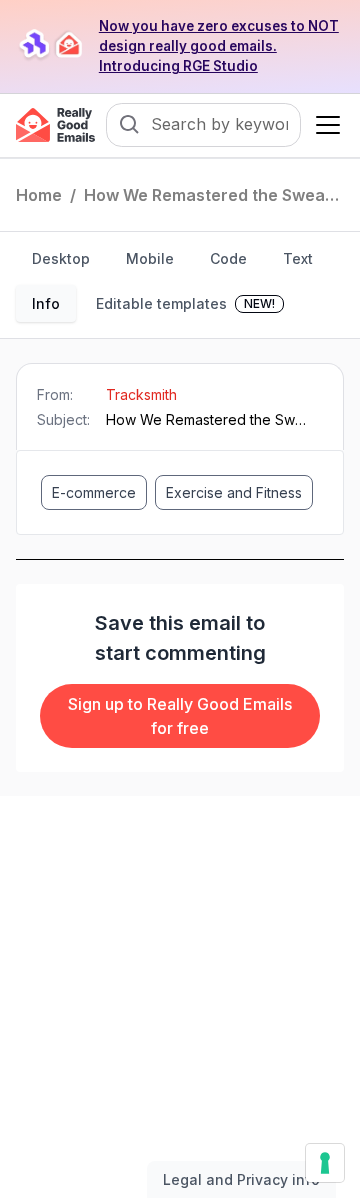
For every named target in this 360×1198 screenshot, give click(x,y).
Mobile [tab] (150, 258)
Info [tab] (46, 303)
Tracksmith (141, 394)
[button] (324, 125)
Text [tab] (298, 258)
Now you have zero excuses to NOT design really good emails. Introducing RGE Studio (219, 46)
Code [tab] (228, 258)
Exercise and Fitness (234, 492)
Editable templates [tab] (185, 303)
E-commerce (94, 492)
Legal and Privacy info (241, 1179)
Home (39, 195)
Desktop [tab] (61, 258)
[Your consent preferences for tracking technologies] (325, 1163)
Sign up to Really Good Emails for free (180, 716)
